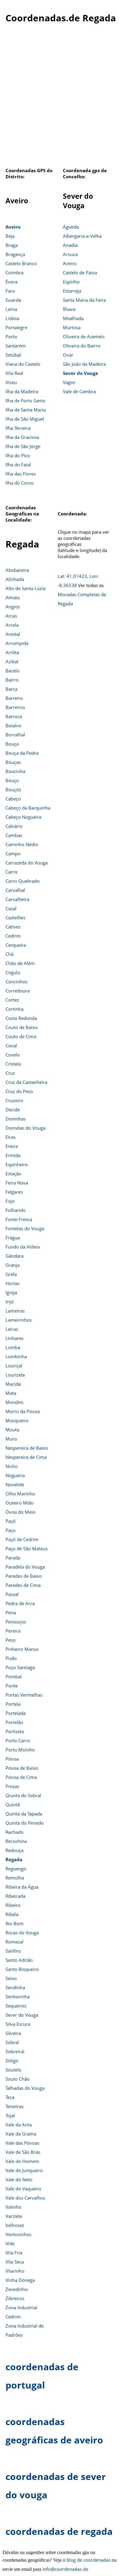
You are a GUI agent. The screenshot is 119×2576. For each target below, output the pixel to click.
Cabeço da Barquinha (28, 808)
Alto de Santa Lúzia (25, 588)
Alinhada (15, 579)
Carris (12, 872)
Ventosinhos (18, 2234)
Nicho (12, 1466)
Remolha (15, 1878)
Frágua (13, 1238)
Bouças (13, 762)
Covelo (13, 1055)
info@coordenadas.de (65, 2569)
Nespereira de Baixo (27, 1448)
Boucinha (15, 771)
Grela (11, 1274)
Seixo (11, 1978)
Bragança (15, 254)
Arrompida (17, 643)
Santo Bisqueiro (22, 1969)
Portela (13, 1704)
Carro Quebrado (23, 881)
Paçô (11, 1521)
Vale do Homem (22, 2161)
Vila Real (14, 373)
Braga (12, 245)
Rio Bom (14, 1923)
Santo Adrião (19, 1960)
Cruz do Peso (19, 1091)
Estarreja (72, 291)
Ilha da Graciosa (22, 437)
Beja (10, 236)
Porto (11, 337)
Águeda (71, 227)
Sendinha (15, 1987)
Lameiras (15, 1311)
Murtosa (72, 327)
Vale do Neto (19, 2179)
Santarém (16, 346)
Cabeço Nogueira (23, 817)
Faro (10, 291)
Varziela (14, 2216)
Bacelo (13, 671)
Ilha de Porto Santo (25, 401)
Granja (13, 1265)
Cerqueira (16, 945)
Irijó (10, 1302)
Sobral (12, 2042)
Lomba (13, 1347)
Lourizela (15, 1375)
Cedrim (13, 936)
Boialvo (13, 725)
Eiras (11, 1137)
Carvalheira (17, 899)
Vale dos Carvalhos (25, 2198)
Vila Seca (15, 2262)
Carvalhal (15, 890)
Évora (11, 282)
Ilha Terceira (18, 428)
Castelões (15, 917)
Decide (13, 1110)
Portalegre (16, 327)
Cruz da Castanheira (26, 1082)
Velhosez (15, 2225)
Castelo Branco (21, 263)
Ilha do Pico (18, 455)
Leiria (11, 309)
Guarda (13, 300)
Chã (9, 954)
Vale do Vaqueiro (23, 2189)
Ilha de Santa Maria (26, 410)
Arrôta (12, 652)
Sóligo (12, 2061)
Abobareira (17, 570)
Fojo (10, 1201)
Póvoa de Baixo (22, 1768)
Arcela (12, 625)
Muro (11, 1439)
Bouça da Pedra (22, 753)
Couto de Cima (21, 1036)
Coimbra (14, 273)
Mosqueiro (17, 1420)
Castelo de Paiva (80, 273)
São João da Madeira (84, 364)
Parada (13, 1558)
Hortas (13, 1283)
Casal (11, 908)
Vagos (69, 382)
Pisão (11, 1658)
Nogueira (15, 1475)
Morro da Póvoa (23, 1411)
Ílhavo (69, 309)
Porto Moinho (20, 1750)
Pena (11, 1612)
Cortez (12, 1000)
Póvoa (12, 1759)
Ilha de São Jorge (23, 446)
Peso (11, 1640)
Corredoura (18, 991)
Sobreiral (15, 2051)
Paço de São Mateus (27, 1548)
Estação (13, 1174)
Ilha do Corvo (20, 483)
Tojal (10, 2115)
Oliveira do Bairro (82, 346)
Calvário (14, 826)
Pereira (13, 1631)
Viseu (11, 382)
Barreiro (14, 698)
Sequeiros (16, 2006)
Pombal (14, 1676)
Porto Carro (18, 1740)
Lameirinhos (19, 1320)
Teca (10, 2097)
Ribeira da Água (22, 1887)
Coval (11, 1046)
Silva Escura (18, 2024)
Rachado (14, 1832)
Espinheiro (17, 1164)
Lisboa (12, 318)
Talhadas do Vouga (25, 2088)
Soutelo (13, 2070)
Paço (11, 1530)
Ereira (12, 1146)
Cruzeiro (14, 1100)
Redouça (14, 1850)
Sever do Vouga (80, 373)
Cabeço (13, 799)
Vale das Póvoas (22, 2143)
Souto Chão (18, 2079)
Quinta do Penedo (25, 1823)
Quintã (13, 1805)
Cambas (14, 835)
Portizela (15, 1731)
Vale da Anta (19, 2125)
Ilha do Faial (18, 465)
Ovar (68, 355)
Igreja (11, 1292)
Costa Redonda (21, 1018)
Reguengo (16, 1869)
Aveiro (13, 227)
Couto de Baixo (22, 1027)
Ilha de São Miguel (25, 419)
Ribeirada (15, 1896)
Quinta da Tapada (24, 1814)
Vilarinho (15, 2271)
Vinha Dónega (20, 2280)
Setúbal (13, 355)
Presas (12, 1786)
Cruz (10, 1073)
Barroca (14, 716)
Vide (10, 2243)
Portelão (14, 1722)
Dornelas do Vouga (25, 1128)
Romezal (14, 1942)
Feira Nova (17, 1183)
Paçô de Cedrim (22, 1539)
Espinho (71, 282)
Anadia (70, 245)
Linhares (14, 1338)
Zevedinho (17, 2289)
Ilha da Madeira (22, 391)
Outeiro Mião (20, 1503)
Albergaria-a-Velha (82, 236)
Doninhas (16, 1119)
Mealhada (73, 318)
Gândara (14, 1256)
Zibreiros (15, 2298)
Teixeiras (14, 2106)
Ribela (12, 1914)
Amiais (13, 597)
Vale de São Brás (23, 2152)
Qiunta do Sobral (23, 1795)
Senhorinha (18, 1997)
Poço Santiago (20, 1667)
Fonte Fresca (19, 1219)
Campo (13, 853)
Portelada (16, 1713)
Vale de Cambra (79, 391)
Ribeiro (13, 1905)
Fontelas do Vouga (25, 1228)
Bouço (12, 780)
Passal (12, 1594)
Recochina (16, 1841)
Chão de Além (20, 963)
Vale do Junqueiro (24, 2170)
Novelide (15, 1484)
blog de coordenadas (88, 2560)
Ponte (12, 1686)
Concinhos (16, 982)
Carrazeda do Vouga (27, 863)
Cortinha (14, 1009)
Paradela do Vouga (25, 1567)
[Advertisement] (60, 99)
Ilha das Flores (21, 474)
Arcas (11, 616)
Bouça (12, 744)
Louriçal (14, 1366)
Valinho (13, 2207)
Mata (11, 1393)
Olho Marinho (20, 1494)
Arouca (70, 254)
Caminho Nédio (22, 844)
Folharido (16, 1210)
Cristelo (13, 1064)
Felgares (14, 1192)
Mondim (14, 1402)
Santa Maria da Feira (84, 300)
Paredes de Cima (23, 1585)
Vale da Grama (21, 2134)
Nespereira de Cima (26, 1457)
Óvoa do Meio (20, 1512)
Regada (14, 1859)
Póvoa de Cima (21, 1777)
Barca (11, 689)
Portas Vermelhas (24, 1695)
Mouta (12, 1430)
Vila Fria (14, 2253)
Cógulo (13, 972)
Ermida (13, 1155)
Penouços (16, 1622)
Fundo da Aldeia (23, 1247)
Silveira (13, 2033)
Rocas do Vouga (22, 1933)
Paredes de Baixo (24, 1576)
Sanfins (13, 1951)
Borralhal (15, 735)
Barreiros (15, 707)
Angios (13, 607)
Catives (13, 927)
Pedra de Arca (20, 1603)
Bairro (12, 680)
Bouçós (13, 789)
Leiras (12, 1329)
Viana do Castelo (23, 364)
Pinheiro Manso (22, 1649)
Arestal (13, 634)
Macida (13, 1384)
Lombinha (16, 1356)
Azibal (12, 661)
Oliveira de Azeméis (84, 337)
